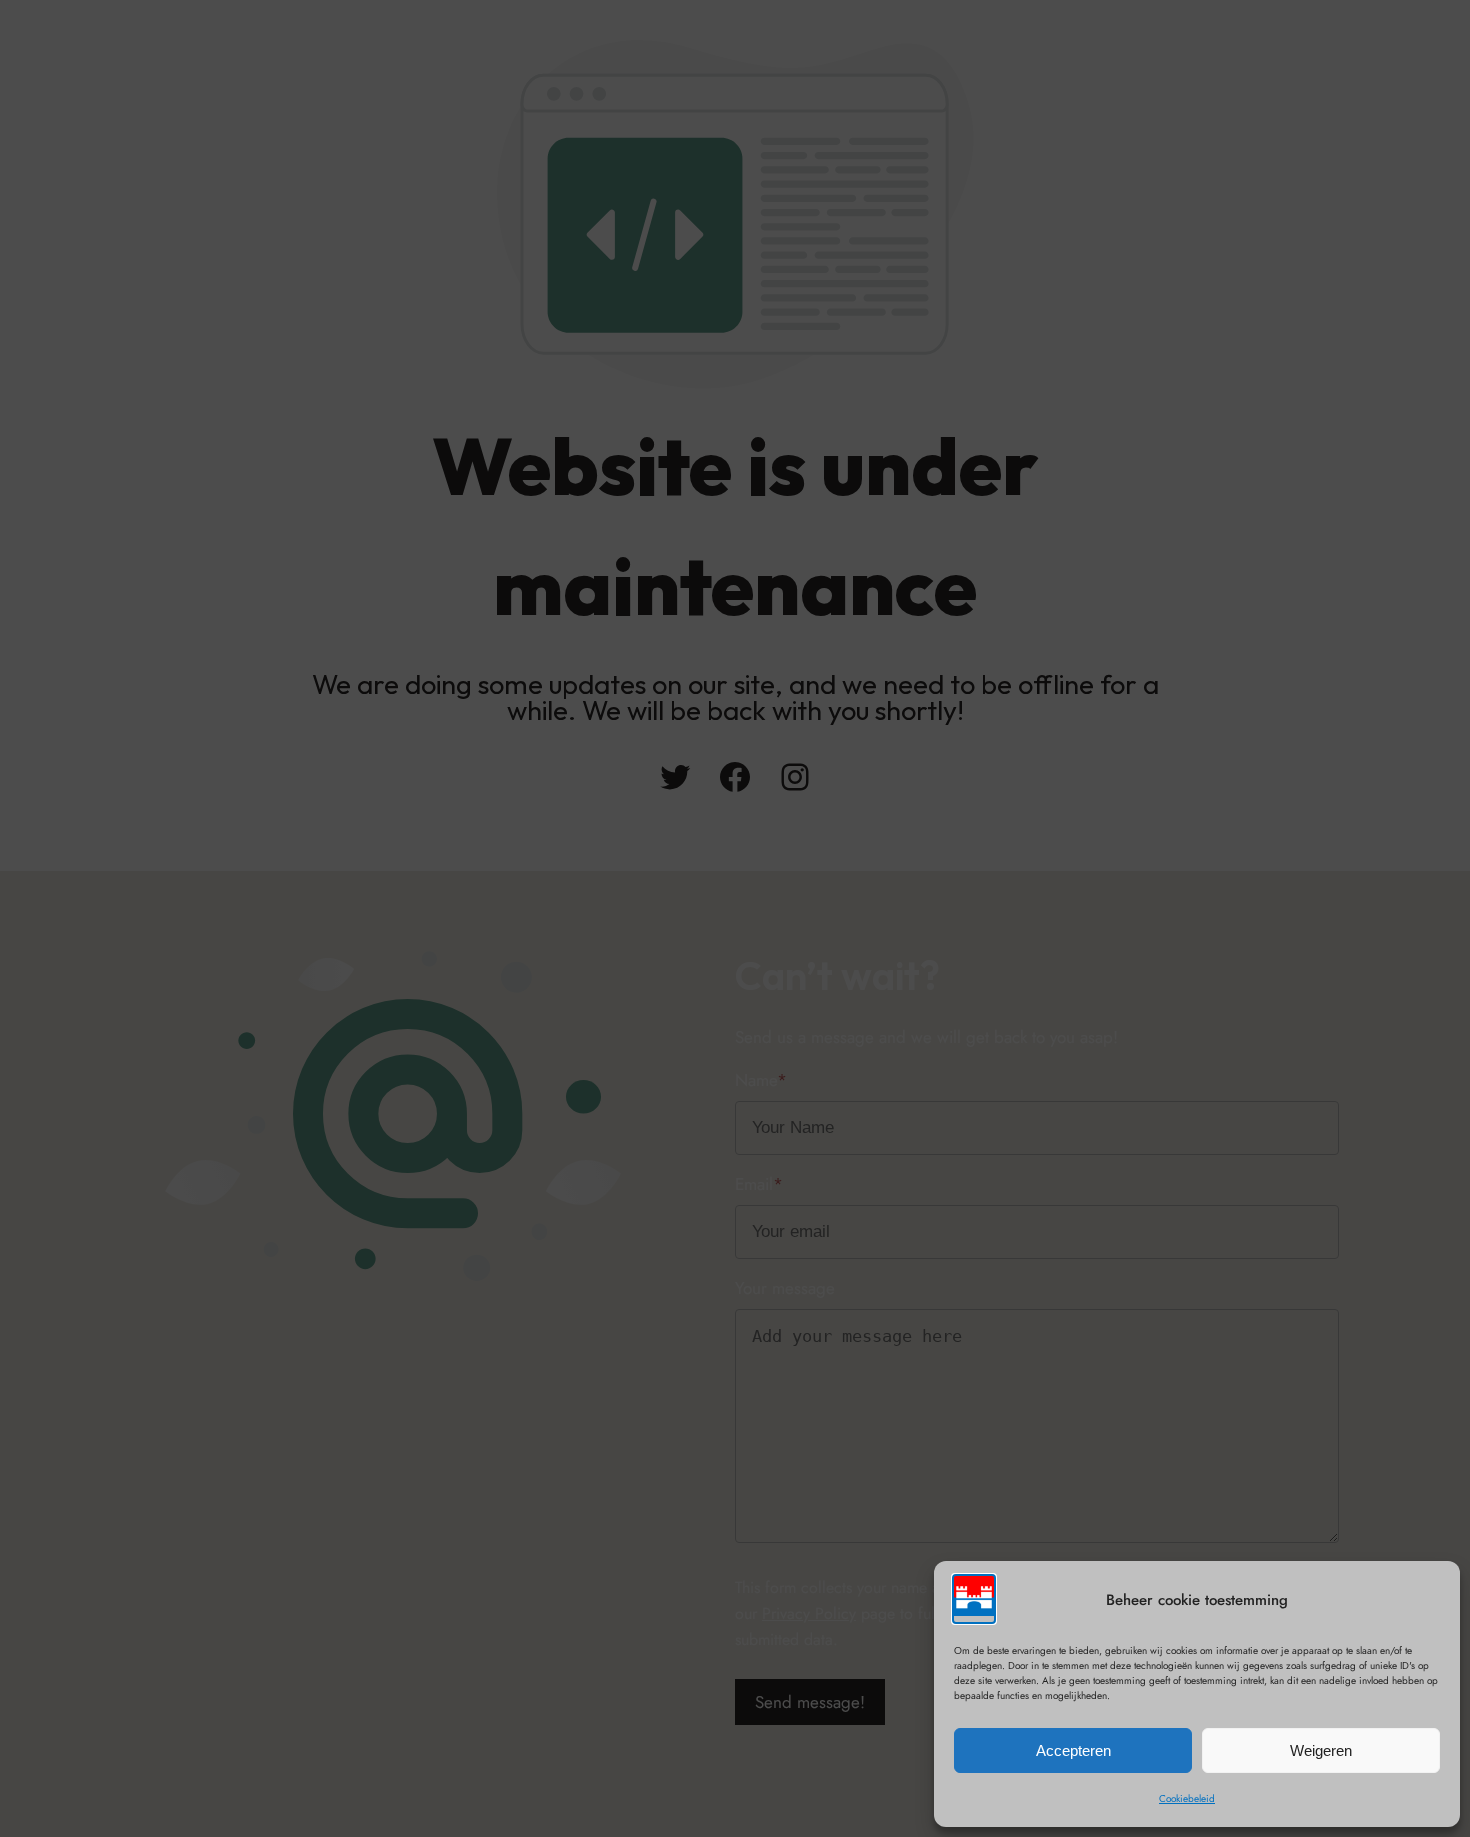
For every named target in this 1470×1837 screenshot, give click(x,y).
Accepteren (1073, 1750)
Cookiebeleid (1187, 1798)
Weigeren (1321, 1750)
